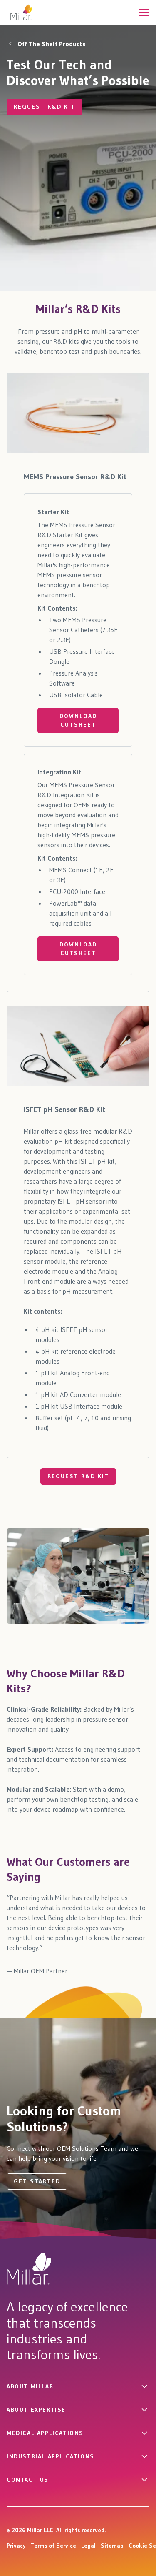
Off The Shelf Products (52, 44)
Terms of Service (53, 2546)
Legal (88, 2546)
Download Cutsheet (78, 720)
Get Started (37, 2181)
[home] (21, 12)
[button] (144, 12)
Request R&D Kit (78, 1476)
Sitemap (112, 2546)
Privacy (16, 2546)
